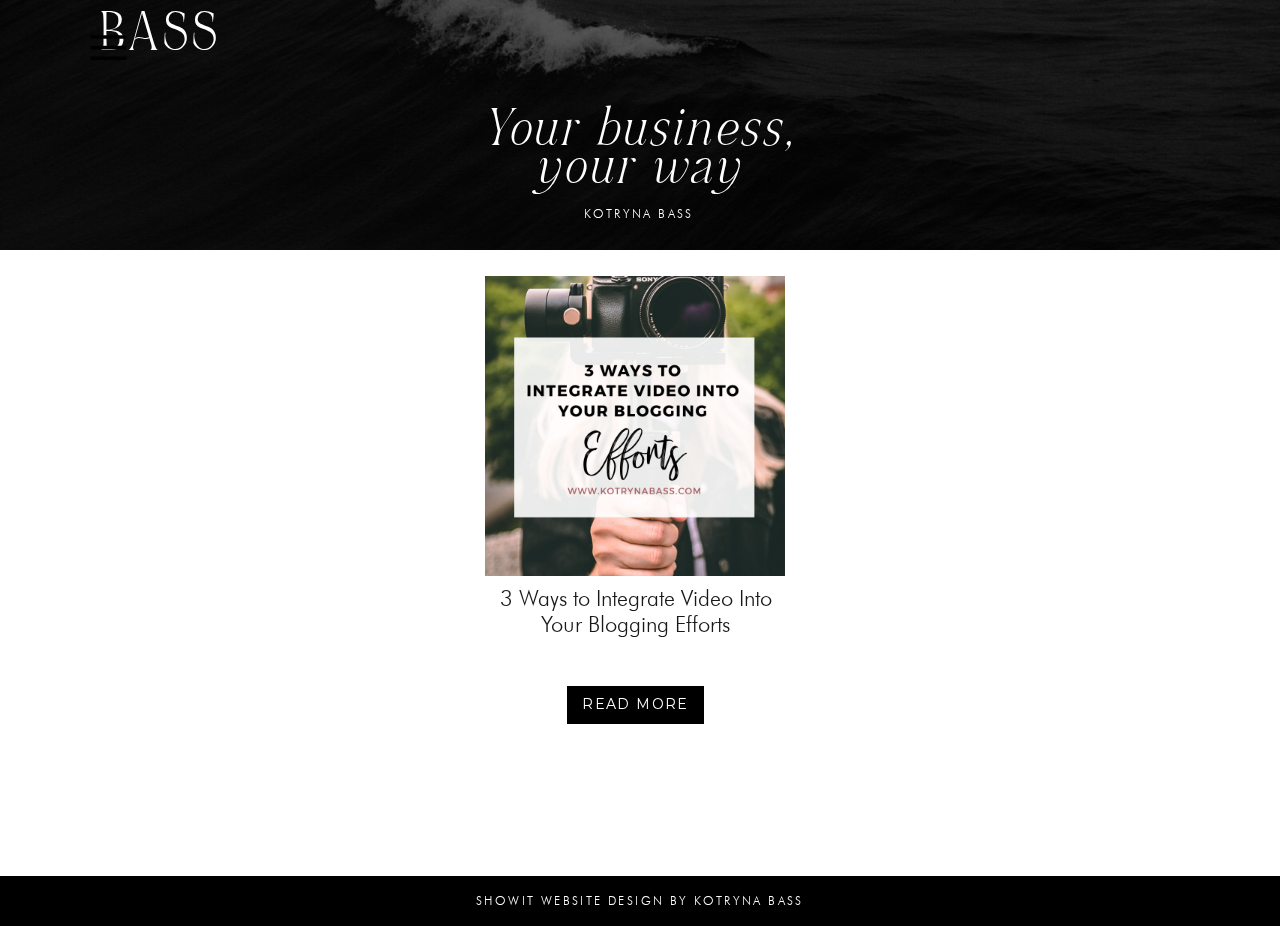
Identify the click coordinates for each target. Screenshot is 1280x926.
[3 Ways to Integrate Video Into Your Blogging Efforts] (635, 426)
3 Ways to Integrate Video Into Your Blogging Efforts (636, 611)
